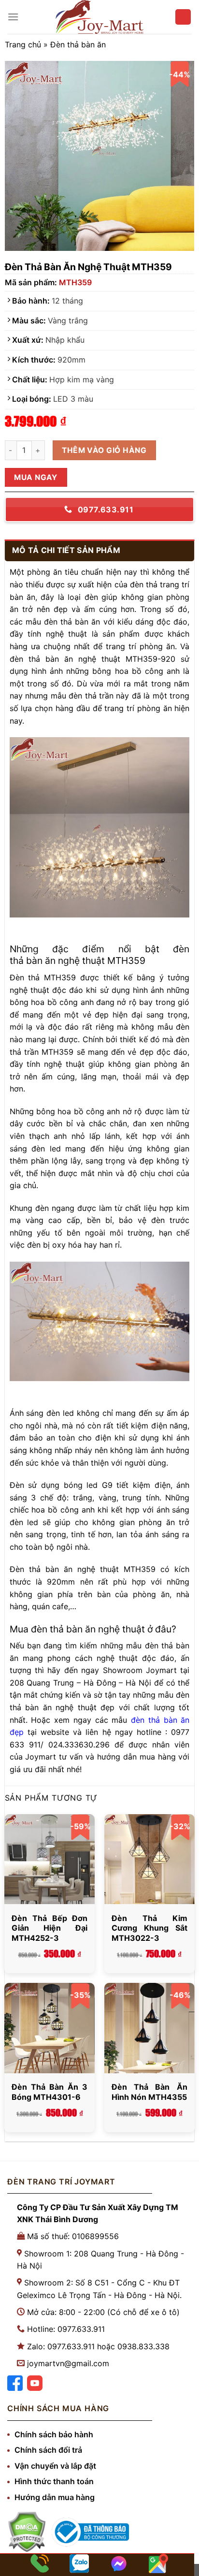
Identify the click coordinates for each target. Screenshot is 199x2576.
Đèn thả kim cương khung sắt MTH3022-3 (149, 1928)
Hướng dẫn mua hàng (55, 2497)
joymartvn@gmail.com (68, 2363)
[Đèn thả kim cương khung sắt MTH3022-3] (149, 1859)
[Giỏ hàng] (183, 17)
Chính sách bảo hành (54, 2434)
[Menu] (13, 17)
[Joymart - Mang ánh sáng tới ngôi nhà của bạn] (99, 17)
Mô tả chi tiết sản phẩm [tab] (66, 550)
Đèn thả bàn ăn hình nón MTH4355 (149, 2092)
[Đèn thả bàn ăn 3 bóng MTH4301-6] (50, 2028)
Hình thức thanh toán (54, 2481)
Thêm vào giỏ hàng (104, 450)
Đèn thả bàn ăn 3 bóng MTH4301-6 (50, 2092)
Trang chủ (23, 44)
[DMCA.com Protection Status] (27, 2532)
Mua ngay (36, 477)
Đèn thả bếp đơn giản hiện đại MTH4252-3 (50, 1928)
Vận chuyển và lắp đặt (55, 2466)
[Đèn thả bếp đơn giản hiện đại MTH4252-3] (50, 1859)
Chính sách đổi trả (48, 2450)
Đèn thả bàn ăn (78, 44)
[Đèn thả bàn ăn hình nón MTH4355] (149, 2028)
